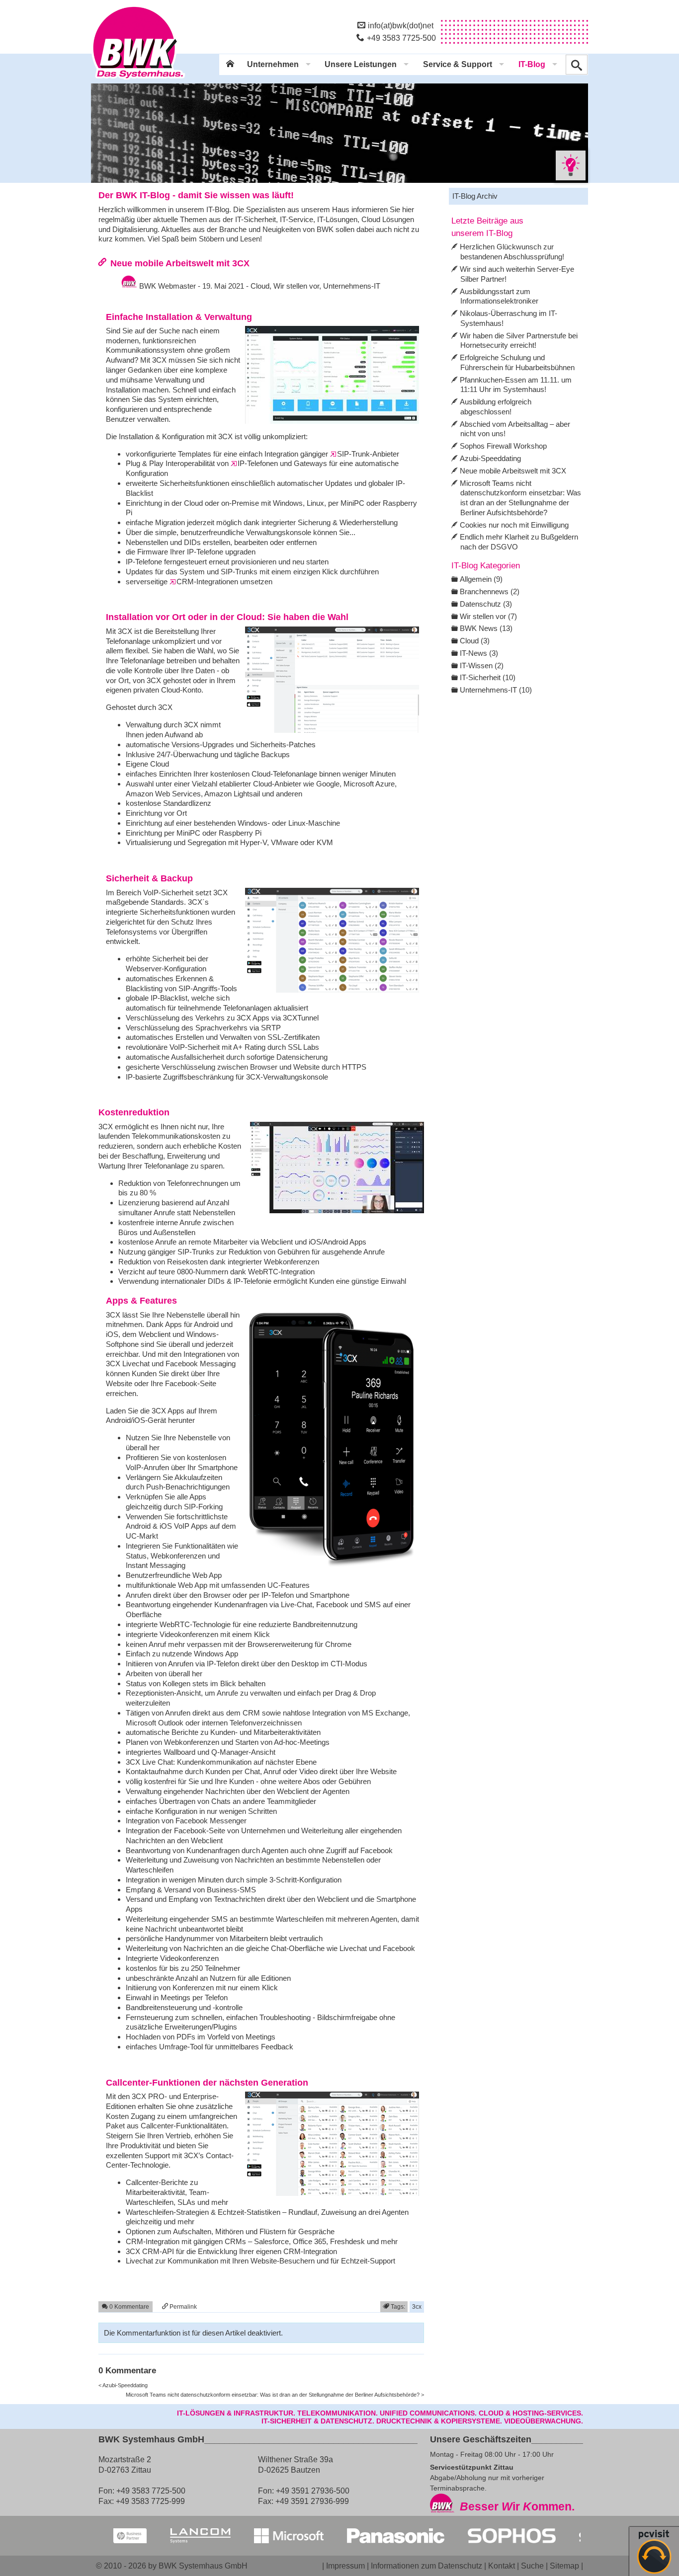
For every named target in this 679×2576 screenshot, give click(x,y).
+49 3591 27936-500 (313, 2491)
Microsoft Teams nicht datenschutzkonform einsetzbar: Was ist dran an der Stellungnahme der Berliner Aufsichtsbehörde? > (275, 2395)
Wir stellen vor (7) (488, 616)
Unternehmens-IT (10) (496, 690)
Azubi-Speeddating (490, 458)
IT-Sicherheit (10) (488, 677)
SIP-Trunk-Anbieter (368, 454)
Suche (532, 2566)
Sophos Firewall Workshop (503, 446)
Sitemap (564, 2566)
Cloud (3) (475, 641)
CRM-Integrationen (207, 582)
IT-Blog (532, 64)
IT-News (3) (479, 653)
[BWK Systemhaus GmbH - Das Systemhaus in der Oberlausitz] (138, 80)
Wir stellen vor (296, 286)
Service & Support (458, 64)
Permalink (182, 2306)
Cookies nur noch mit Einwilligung (514, 525)
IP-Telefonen (258, 463)
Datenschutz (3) (486, 604)
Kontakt (502, 2566)
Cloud (260, 286)
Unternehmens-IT (352, 286)
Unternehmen (273, 64)
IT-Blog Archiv (475, 196)
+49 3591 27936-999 (312, 2501)
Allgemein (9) (481, 579)
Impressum (345, 2566)
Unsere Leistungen (361, 64)
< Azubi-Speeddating (123, 2385)
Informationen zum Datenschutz (426, 2566)
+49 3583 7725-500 (401, 38)
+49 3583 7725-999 (150, 2501)
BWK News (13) (486, 628)
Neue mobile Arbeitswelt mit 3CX (180, 263)
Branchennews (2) (490, 591)
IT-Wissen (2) (482, 665)
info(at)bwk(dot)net (401, 25)
